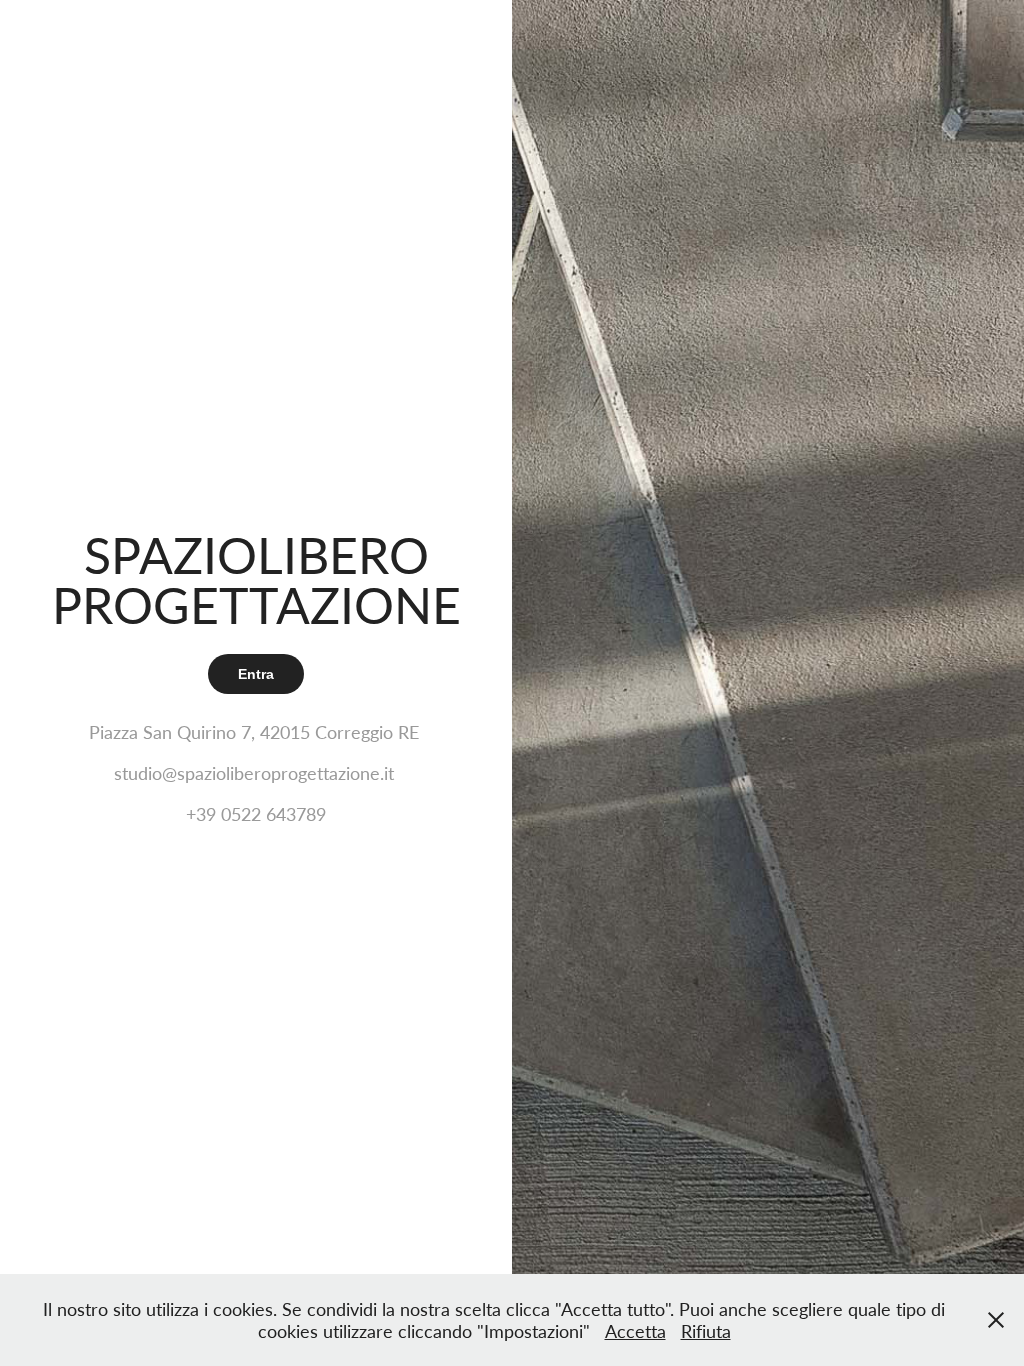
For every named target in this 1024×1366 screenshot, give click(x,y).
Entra (256, 674)
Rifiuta (706, 1331)
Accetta (635, 1331)
